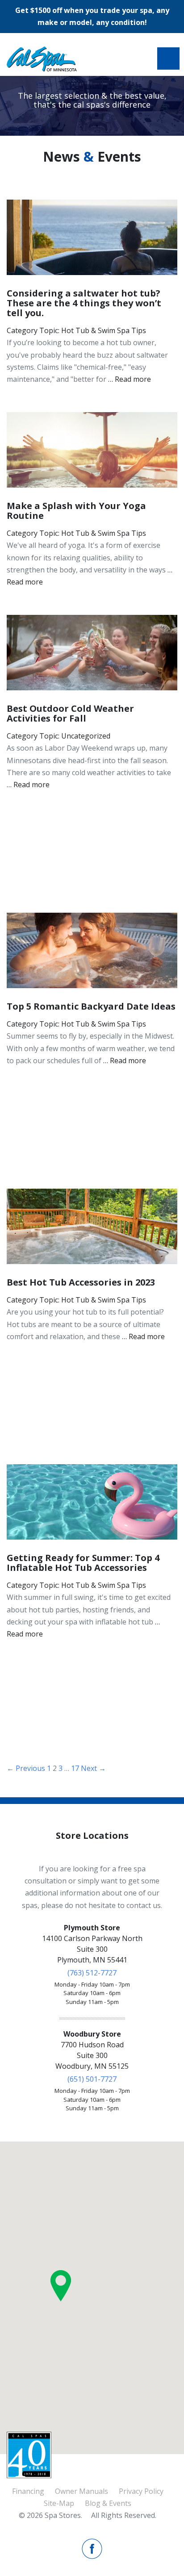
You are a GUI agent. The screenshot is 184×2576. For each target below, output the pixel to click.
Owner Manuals (82, 2491)
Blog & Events (108, 2503)
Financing (28, 2491)
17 (75, 1768)
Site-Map (59, 2503)
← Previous (26, 1768)
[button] (61, 2286)
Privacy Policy (141, 2491)
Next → (93, 1768)
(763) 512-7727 (92, 1973)
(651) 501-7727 (92, 2079)
